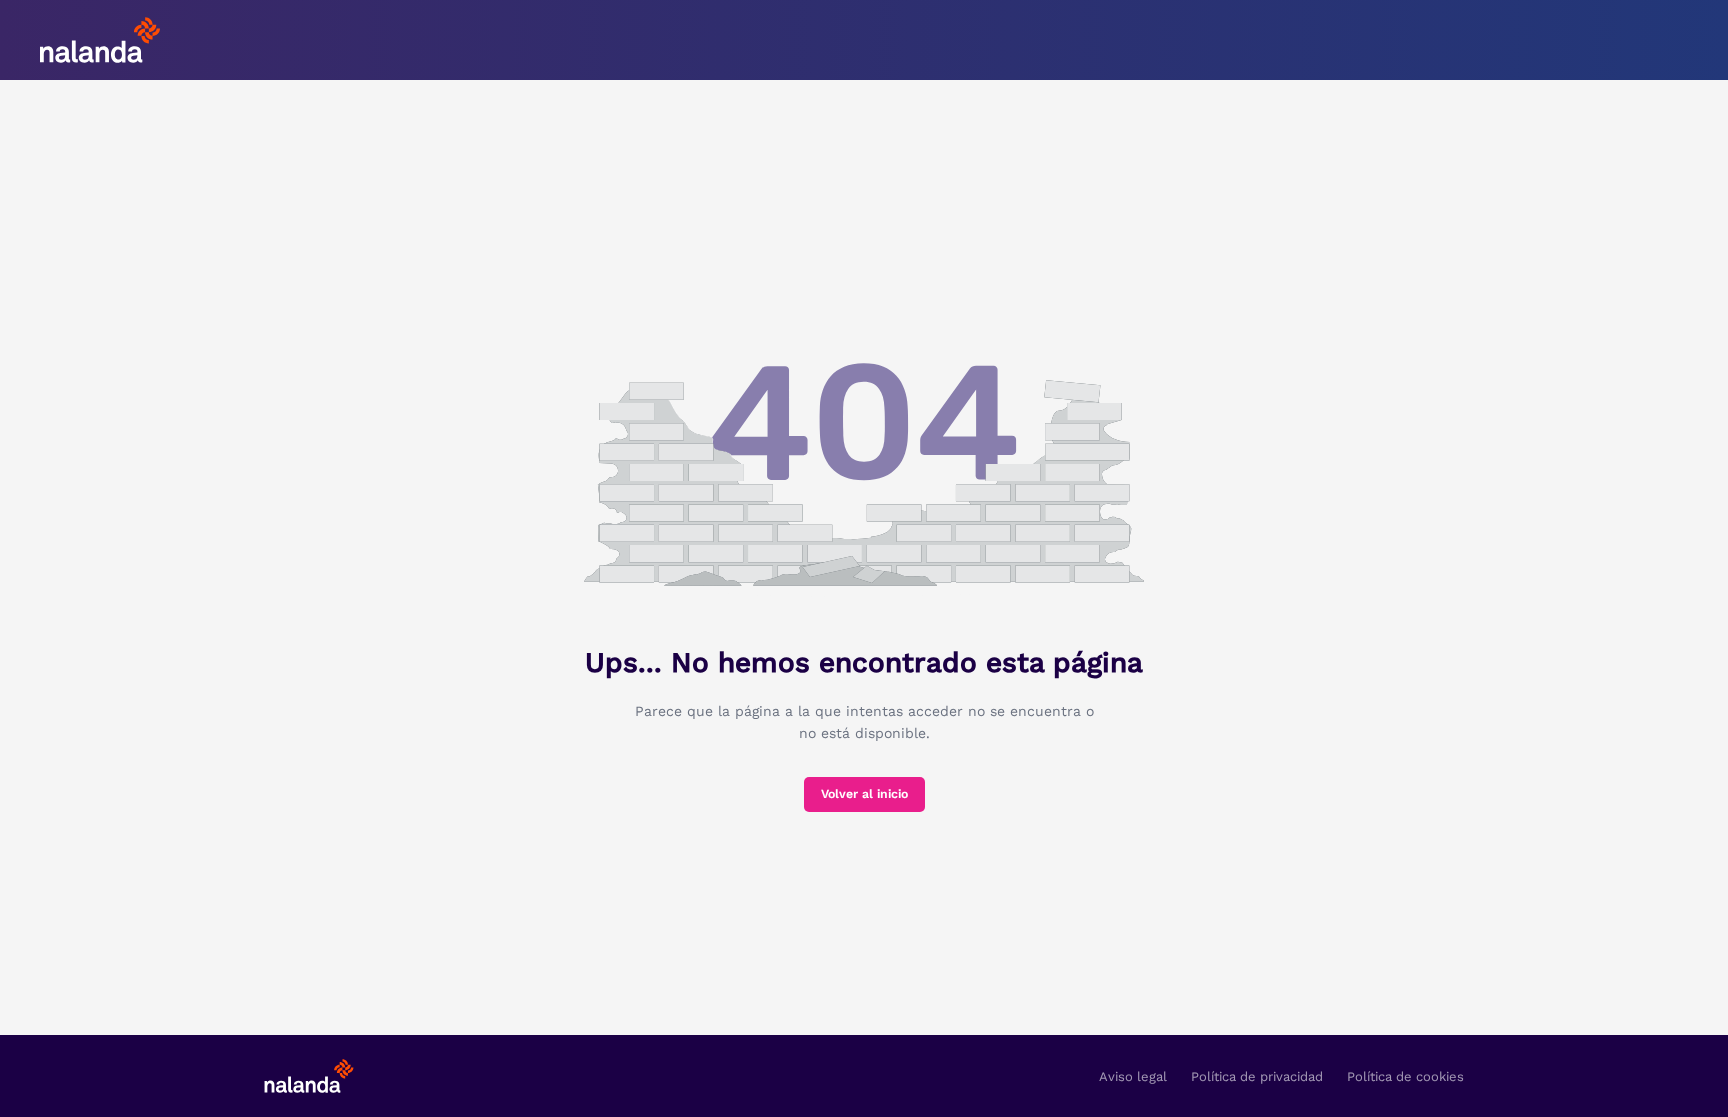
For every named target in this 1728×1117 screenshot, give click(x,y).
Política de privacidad (1257, 1076)
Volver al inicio (864, 794)
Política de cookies (1405, 1076)
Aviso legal (1133, 1076)
